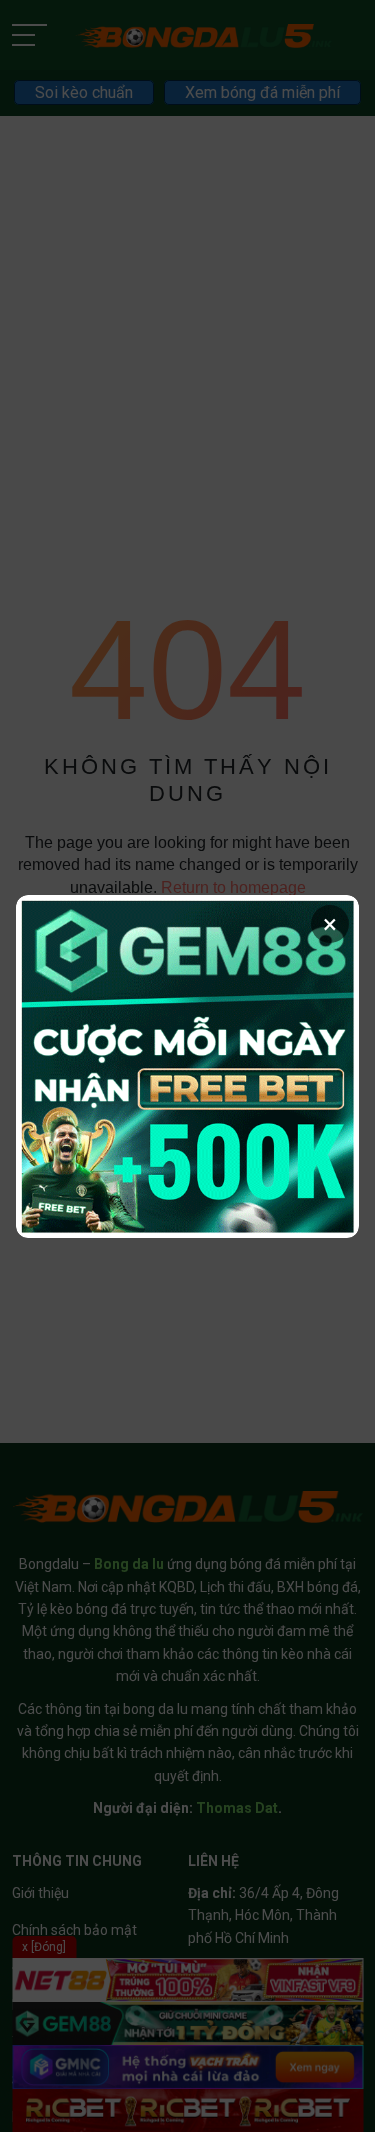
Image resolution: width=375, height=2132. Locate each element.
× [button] (330, 924)
